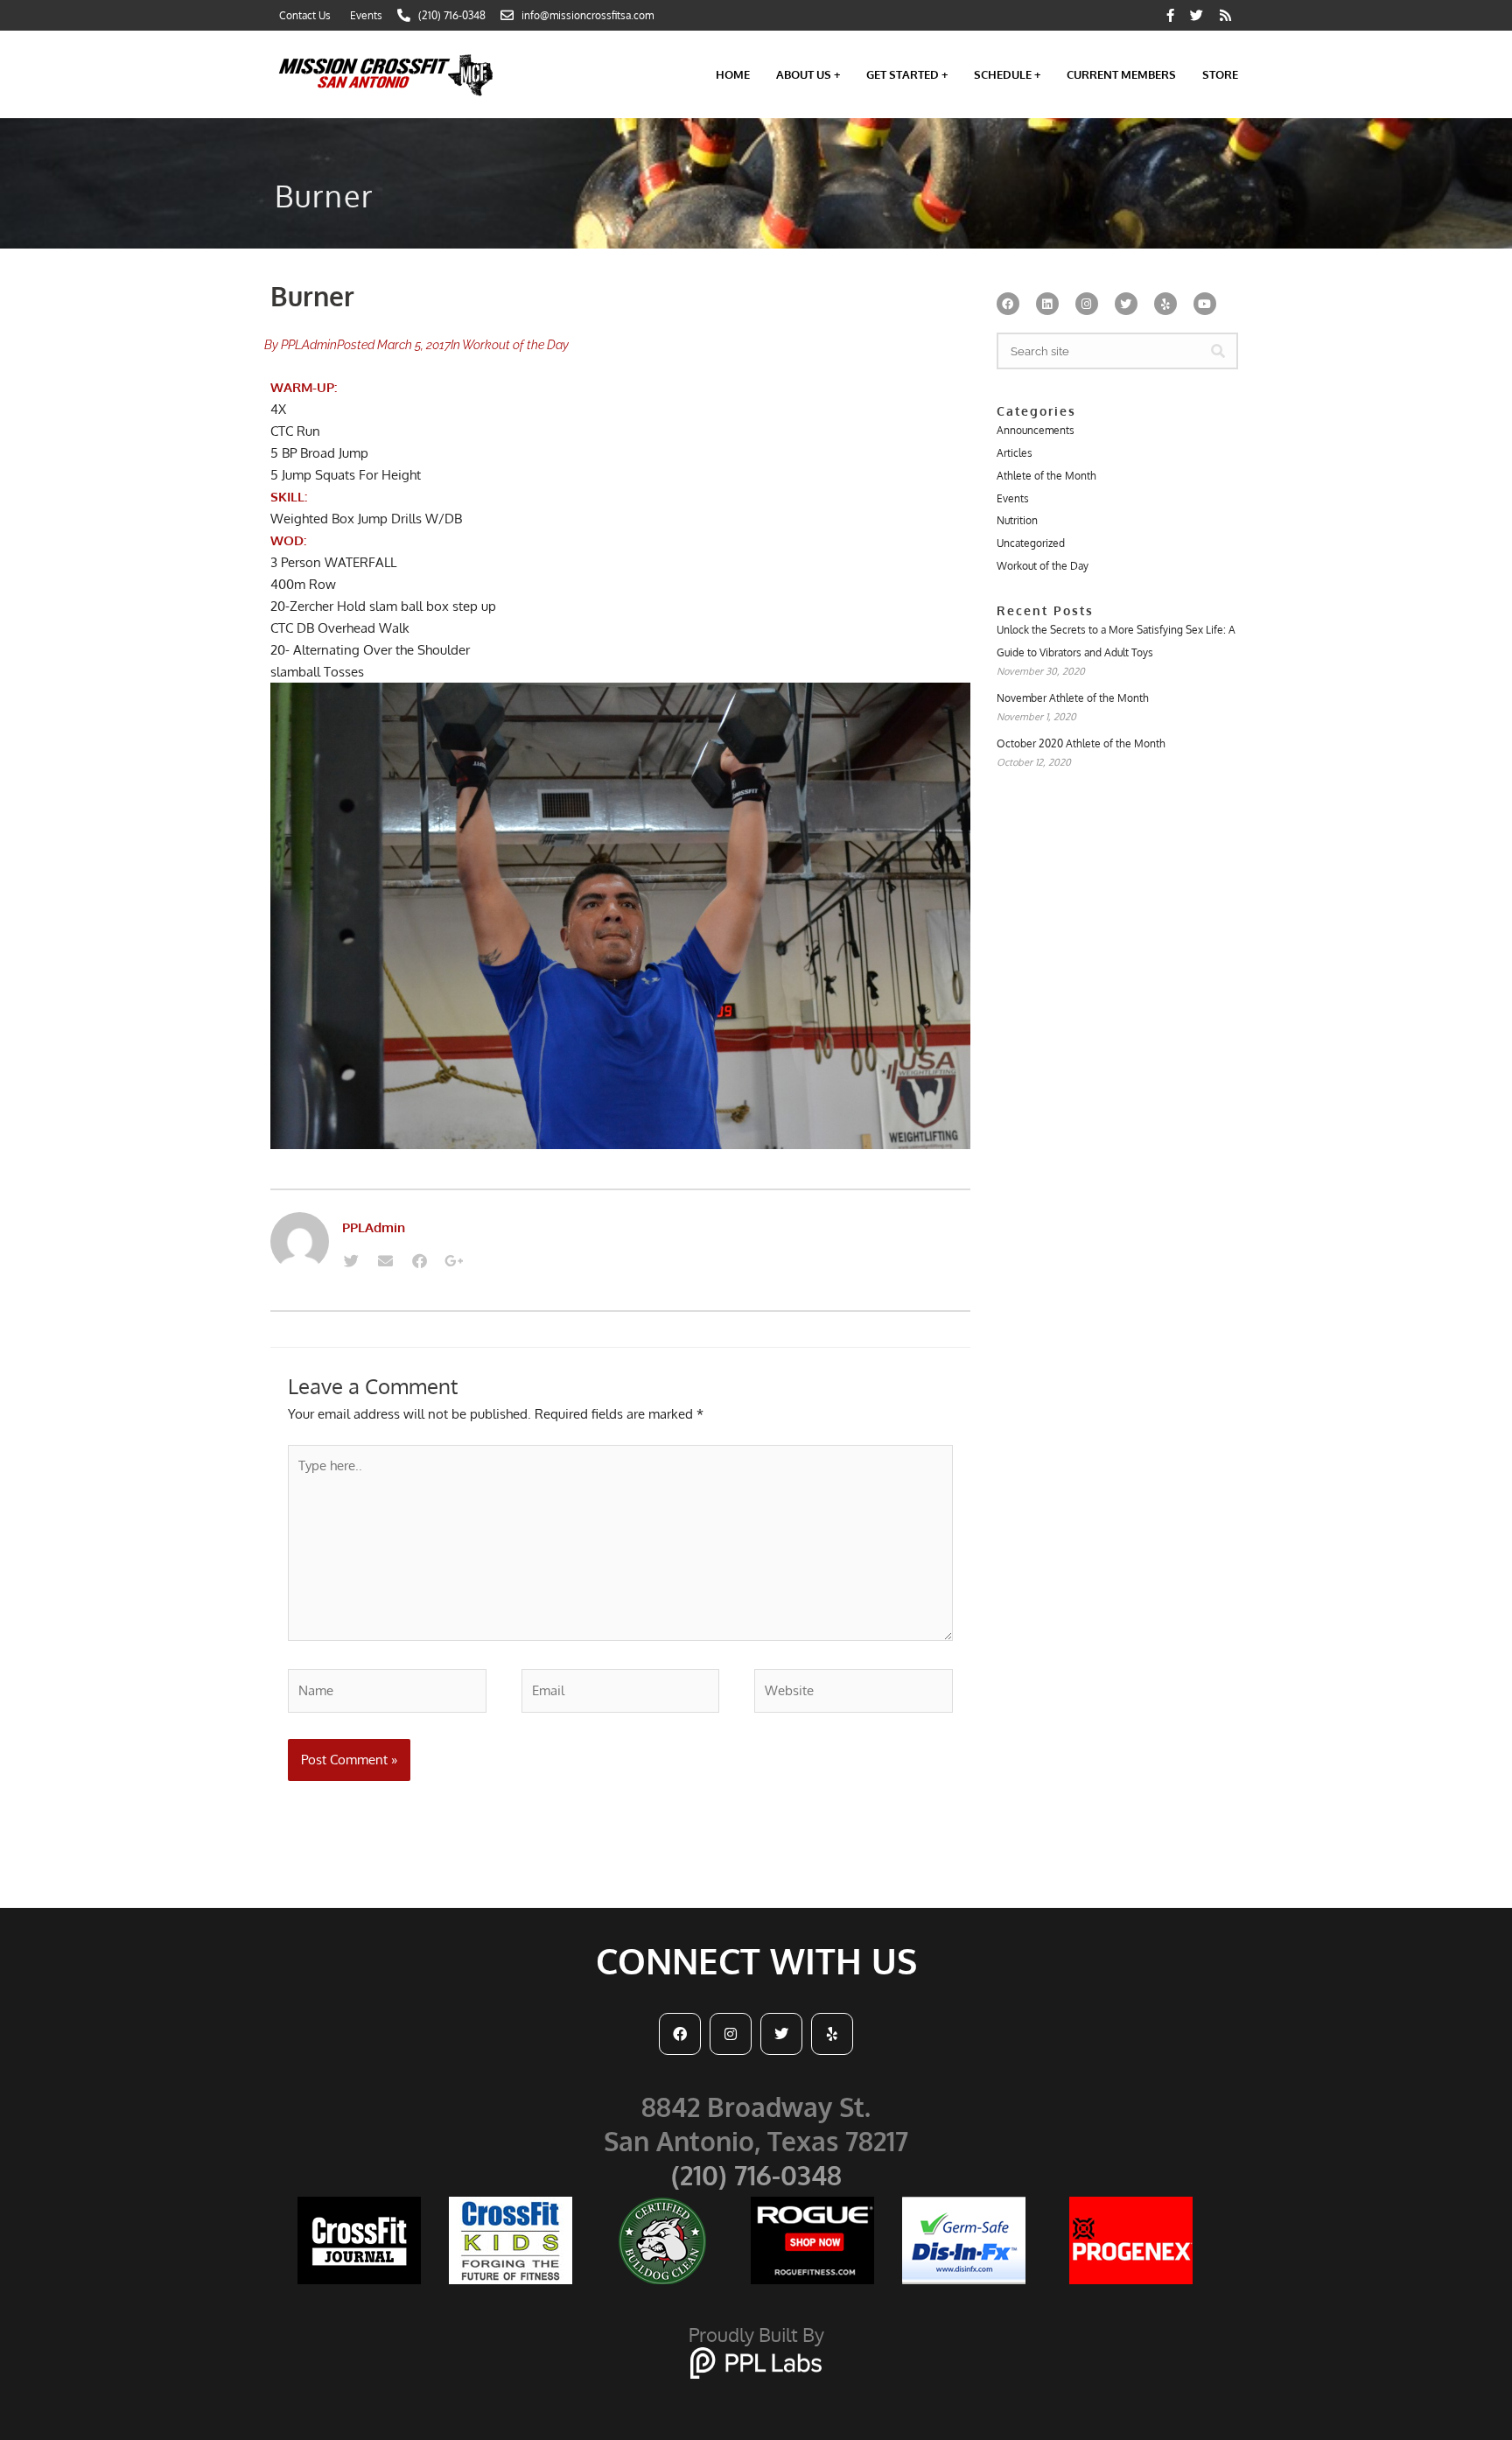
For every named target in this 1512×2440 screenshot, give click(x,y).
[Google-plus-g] (453, 1260)
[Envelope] (385, 1260)
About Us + (808, 74)
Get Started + (907, 74)
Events (1013, 498)
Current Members (1121, 74)
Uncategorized (1031, 543)
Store (1220, 74)
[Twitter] (351, 1260)
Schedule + (1007, 74)
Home (733, 74)
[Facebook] (419, 1260)
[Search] (1218, 351)
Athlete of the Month (1046, 476)
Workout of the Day (515, 345)
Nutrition (1017, 520)
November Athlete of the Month (1073, 698)
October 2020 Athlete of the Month (1081, 743)
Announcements (1036, 430)
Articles (1015, 453)
